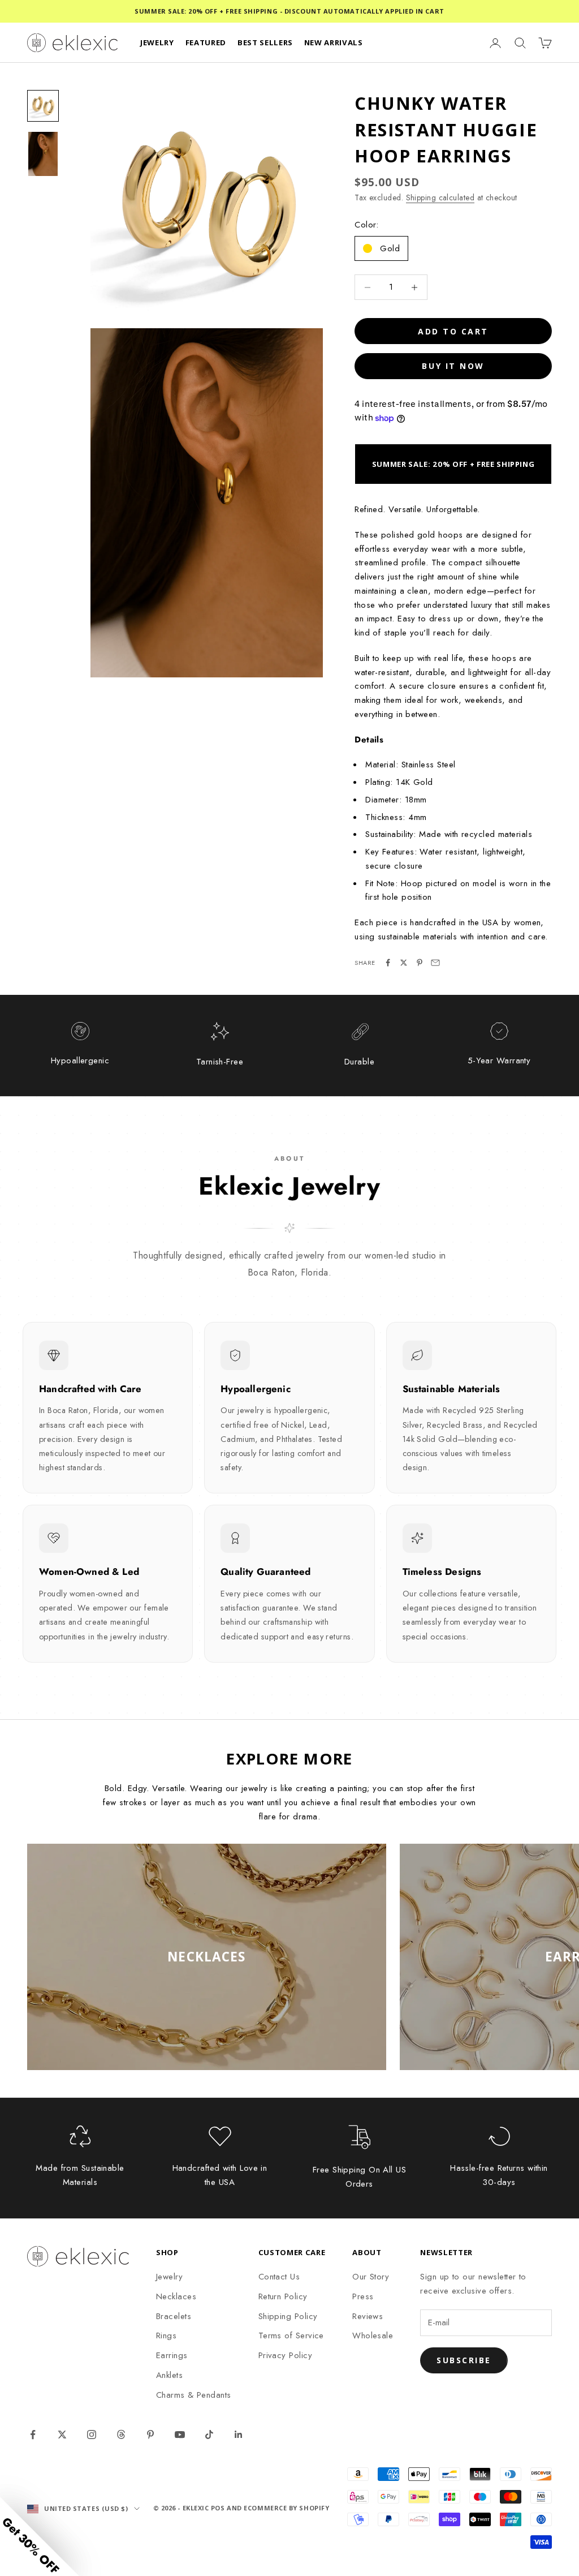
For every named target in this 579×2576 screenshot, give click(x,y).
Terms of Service (291, 2335)
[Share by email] (435, 963)
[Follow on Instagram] (92, 2435)
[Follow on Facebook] (33, 2435)
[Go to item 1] (43, 106)
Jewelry (169, 2277)
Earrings (172, 2355)
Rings (166, 2335)
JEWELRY (157, 42)
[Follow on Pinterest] (150, 2435)
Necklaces (176, 2296)
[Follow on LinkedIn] (239, 2435)
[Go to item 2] (43, 154)
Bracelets (174, 2316)
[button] (40, 2536)
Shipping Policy (288, 2316)
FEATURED (206, 42)
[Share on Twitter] (404, 963)
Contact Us (279, 2277)
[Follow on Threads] (121, 2435)
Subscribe (464, 2360)
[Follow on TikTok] (209, 2435)
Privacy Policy (285, 2355)
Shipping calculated (440, 198)
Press (363, 2296)
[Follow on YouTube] (180, 2435)
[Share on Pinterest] (420, 963)
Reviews (368, 2316)
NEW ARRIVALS (334, 42)
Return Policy (283, 2296)
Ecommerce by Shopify (286, 2508)
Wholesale (373, 2335)
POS (218, 2508)
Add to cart (453, 331)
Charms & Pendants (194, 2395)
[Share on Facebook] (388, 963)
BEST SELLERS (265, 42)
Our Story (371, 2277)
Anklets (169, 2375)
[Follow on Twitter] (62, 2435)
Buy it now (453, 366)
